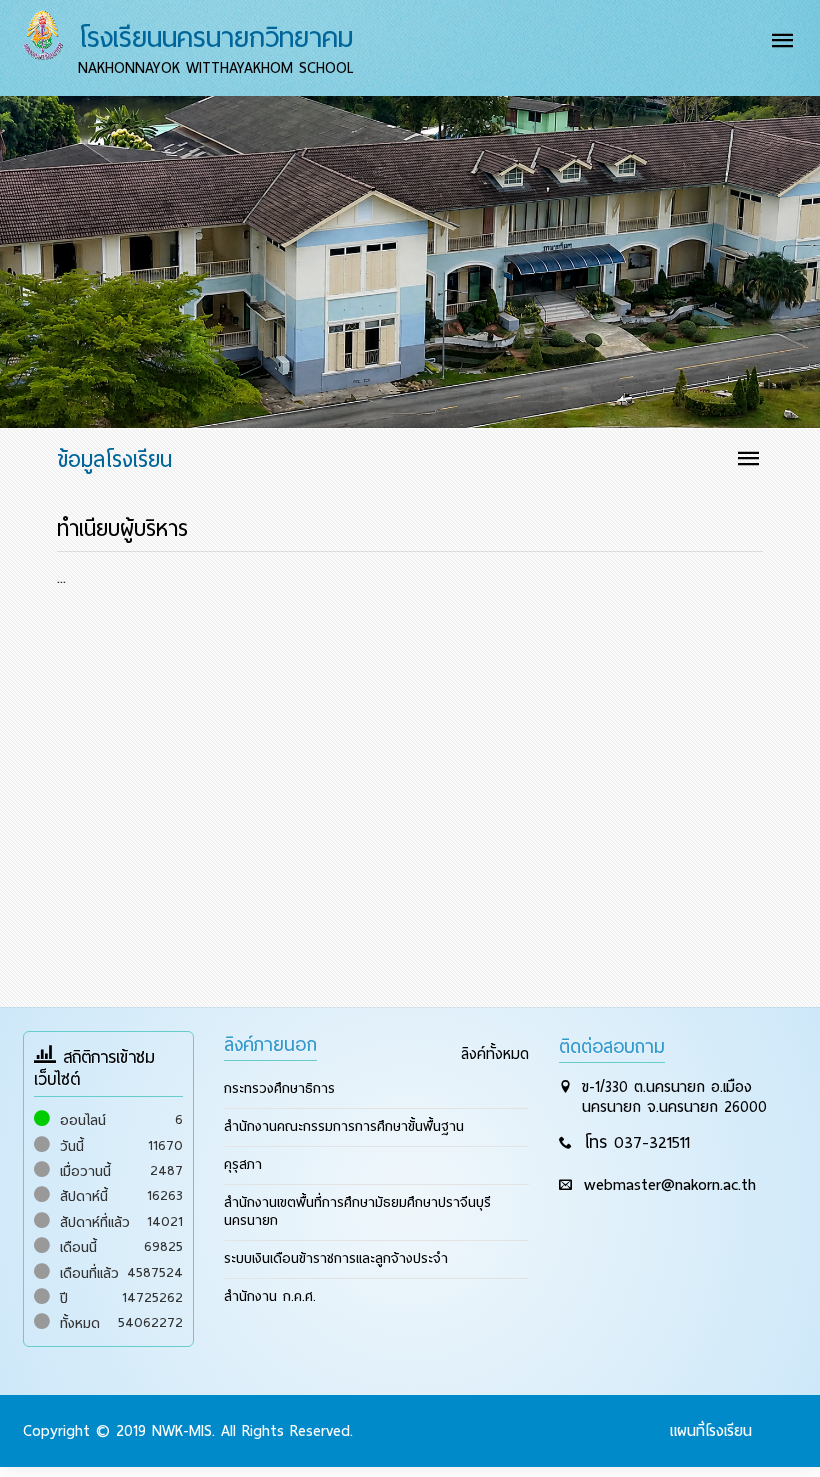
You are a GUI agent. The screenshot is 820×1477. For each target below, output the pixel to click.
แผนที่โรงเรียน (711, 1421)
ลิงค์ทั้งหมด (495, 1044)
